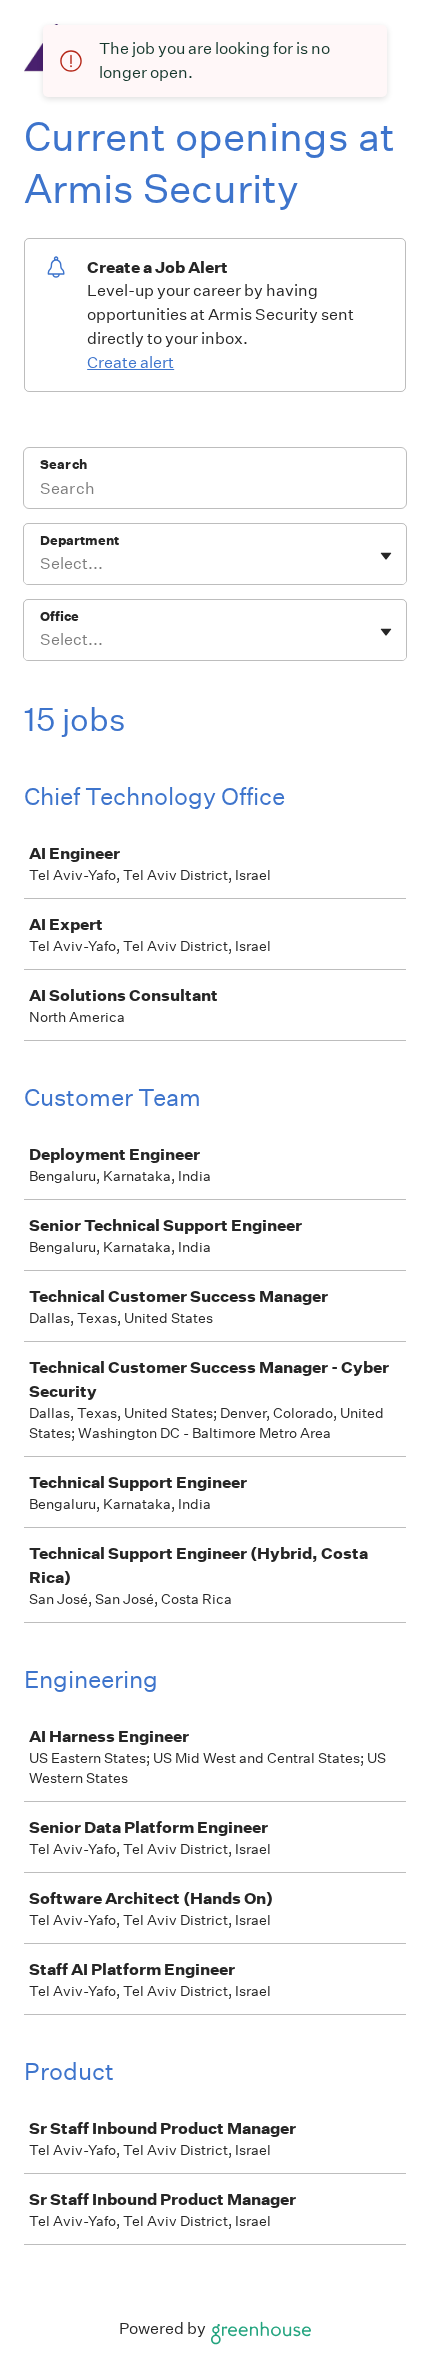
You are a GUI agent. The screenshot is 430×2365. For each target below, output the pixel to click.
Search (63, 464)
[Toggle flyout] (386, 556)
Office (59, 616)
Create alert (130, 362)
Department (79, 540)
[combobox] (41, 564)
